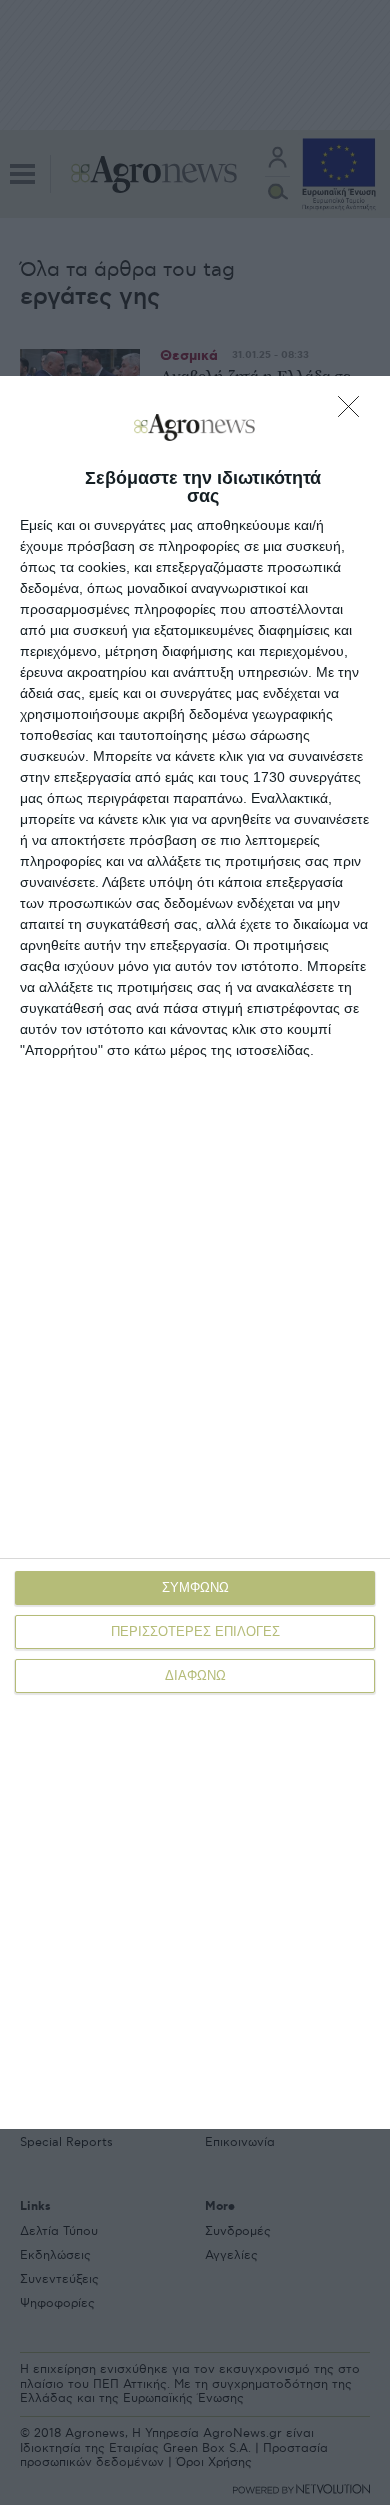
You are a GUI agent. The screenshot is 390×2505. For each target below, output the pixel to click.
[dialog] (195, 1253)
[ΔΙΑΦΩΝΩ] (354, 412)
